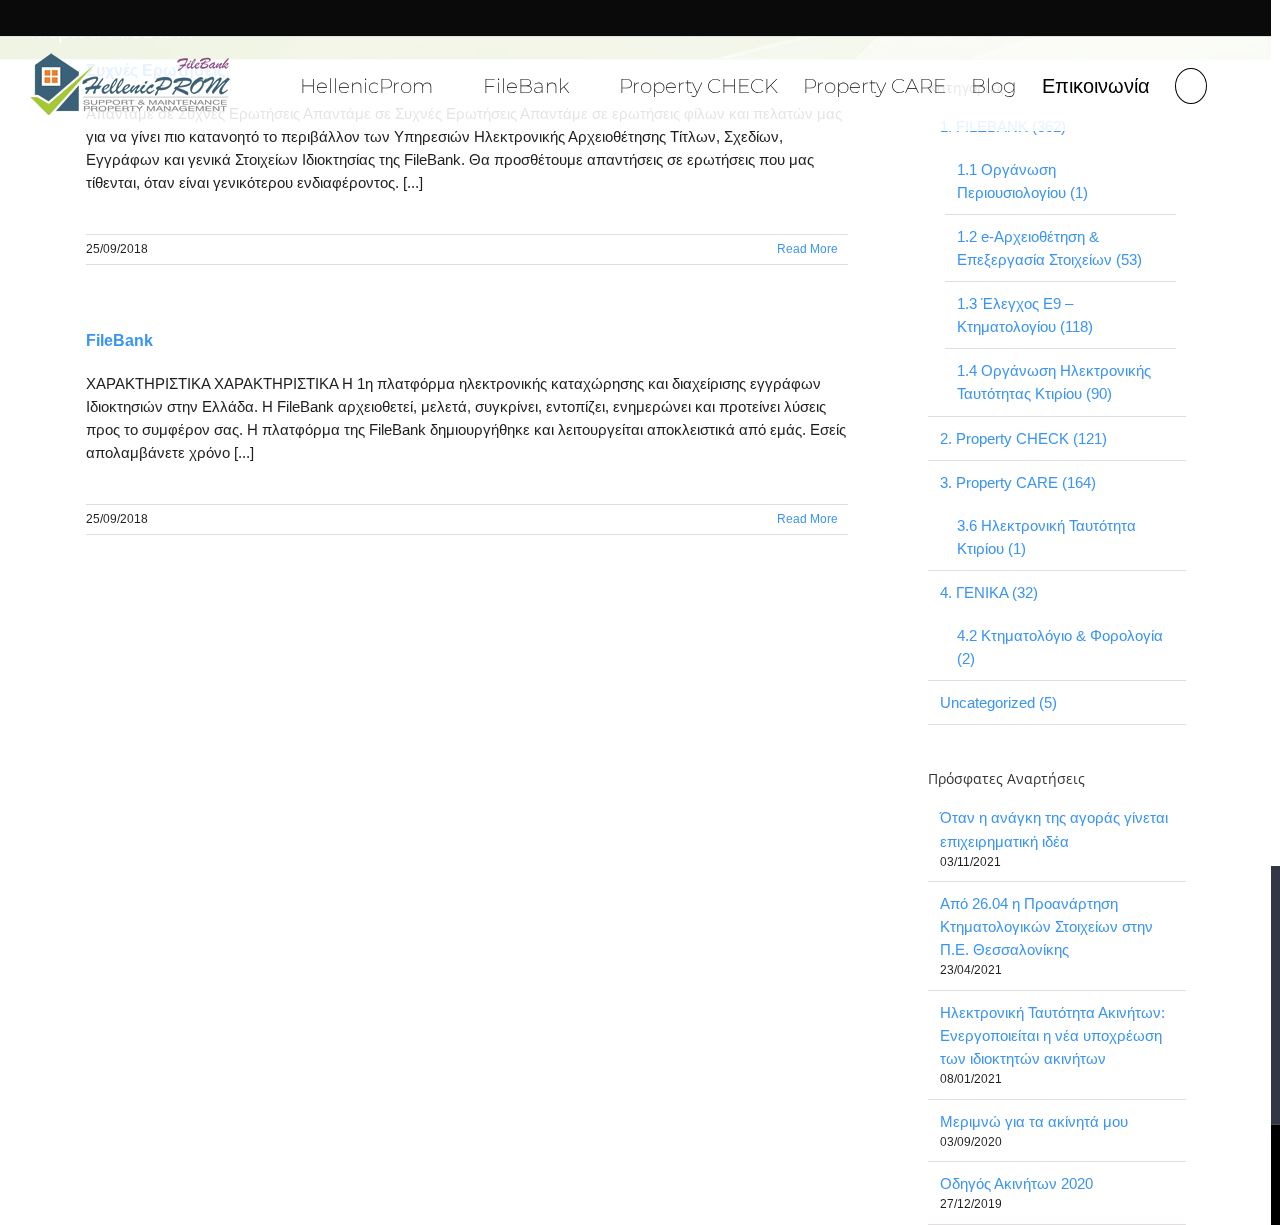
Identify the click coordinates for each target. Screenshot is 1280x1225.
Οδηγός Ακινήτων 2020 (1016, 1183)
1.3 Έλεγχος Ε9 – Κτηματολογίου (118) (1025, 315)
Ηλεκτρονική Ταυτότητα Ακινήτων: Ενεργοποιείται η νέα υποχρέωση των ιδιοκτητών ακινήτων (1052, 1035)
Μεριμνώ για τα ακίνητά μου (1034, 1121)
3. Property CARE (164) (1018, 482)
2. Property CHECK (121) (1023, 438)
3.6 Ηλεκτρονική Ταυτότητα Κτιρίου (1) (1046, 537)
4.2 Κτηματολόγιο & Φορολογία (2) (1060, 647)
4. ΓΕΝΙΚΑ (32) (989, 592)
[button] (1191, 83)
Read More (807, 249)
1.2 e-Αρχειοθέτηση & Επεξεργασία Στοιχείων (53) (1049, 248)
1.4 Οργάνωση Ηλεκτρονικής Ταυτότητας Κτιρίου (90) (1054, 382)
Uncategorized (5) (998, 702)
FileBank (119, 340)
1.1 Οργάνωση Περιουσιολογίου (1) (1022, 181)
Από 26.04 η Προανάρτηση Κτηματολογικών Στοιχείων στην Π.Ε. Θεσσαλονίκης (1046, 926)
